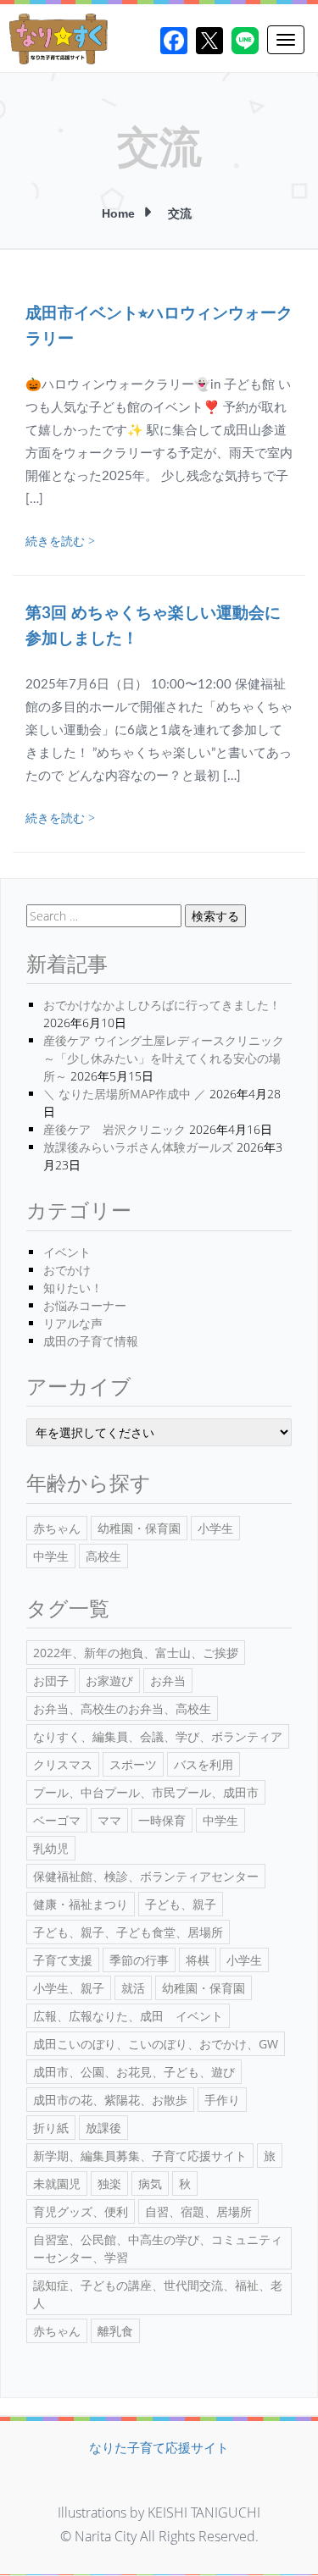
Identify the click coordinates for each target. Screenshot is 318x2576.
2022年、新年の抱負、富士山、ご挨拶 (136, 1653)
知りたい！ (73, 1288)
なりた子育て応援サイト (159, 2447)
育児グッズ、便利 (81, 2211)
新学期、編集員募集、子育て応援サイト (140, 2156)
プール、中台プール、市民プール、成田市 (146, 1792)
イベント (67, 1252)
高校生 (103, 1556)
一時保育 (162, 1820)
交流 (180, 213)
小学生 (215, 1528)
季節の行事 (139, 1960)
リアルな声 (73, 1323)
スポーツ (133, 1764)
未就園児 (57, 2184)
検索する (215, 916)
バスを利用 (204, 1764)
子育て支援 (63, 1960)
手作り (222, 2100)
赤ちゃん (57, 1528)
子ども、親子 (181, 1904)
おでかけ (67, 1270)
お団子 (51, 1680)
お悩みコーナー (85, 1305)
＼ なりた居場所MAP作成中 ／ (125, 1094)
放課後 (103, 2128)
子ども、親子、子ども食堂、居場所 (128, 1932)
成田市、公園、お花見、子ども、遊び (134, 2072)
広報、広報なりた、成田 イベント (128, 2016)
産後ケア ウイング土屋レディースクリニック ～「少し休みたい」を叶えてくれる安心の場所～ (164, 1058)
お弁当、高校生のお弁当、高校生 (122, 1708)
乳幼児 (51, 1848)
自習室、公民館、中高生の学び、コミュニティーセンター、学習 (158, 2248)
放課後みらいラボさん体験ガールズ (138, 1147)
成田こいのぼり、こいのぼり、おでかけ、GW (156, 2044)
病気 (150, 2184)
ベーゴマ (57, 1820)
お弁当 (168, 1680)
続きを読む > (60, 541)
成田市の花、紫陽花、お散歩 (110, 2100)
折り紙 (51, 2128)
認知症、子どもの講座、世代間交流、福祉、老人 (158, 2294)
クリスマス (63, 1764)
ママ (109, 1820)
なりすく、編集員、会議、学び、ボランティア (158, 1736)
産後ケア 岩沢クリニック (114, 1129)
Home (118, 213)
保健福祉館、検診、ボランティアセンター (146, 1876)
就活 (133, 1988)
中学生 (51, 1556)
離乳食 (115, 2331)
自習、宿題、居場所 (198, 2211)
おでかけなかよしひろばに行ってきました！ (162, 1005)
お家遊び (109, 1680)
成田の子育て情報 (91, 1341)
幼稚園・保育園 (139, 1528)
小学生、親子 (69, 1988)
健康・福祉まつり (81, 1904)
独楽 (109, 2184)
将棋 (198, 1960)
